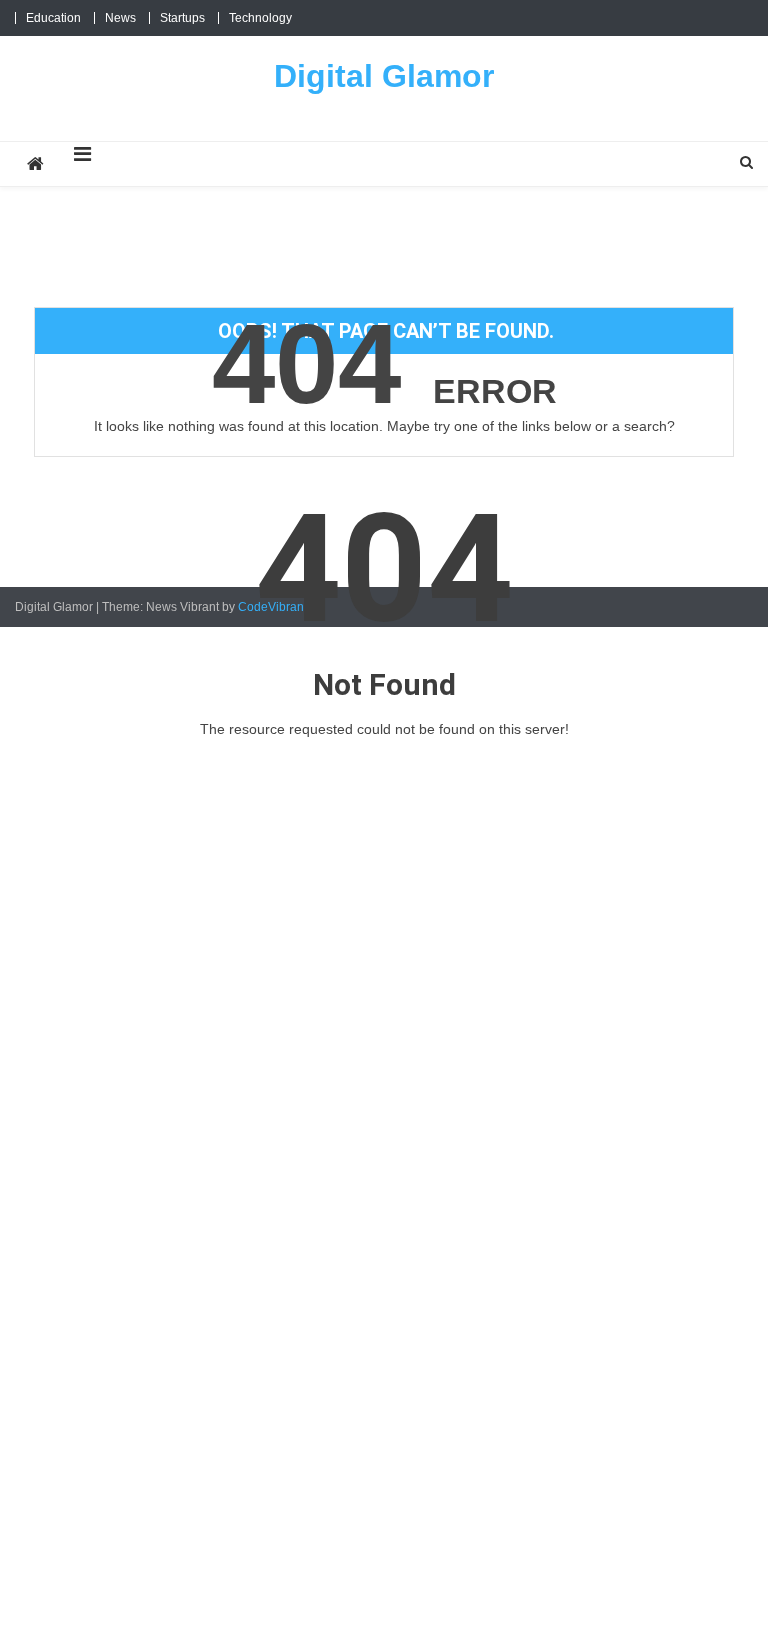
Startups (182, 18)
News (120, 18)
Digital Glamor (384, 76)
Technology (260, 18)
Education (53, 18)
